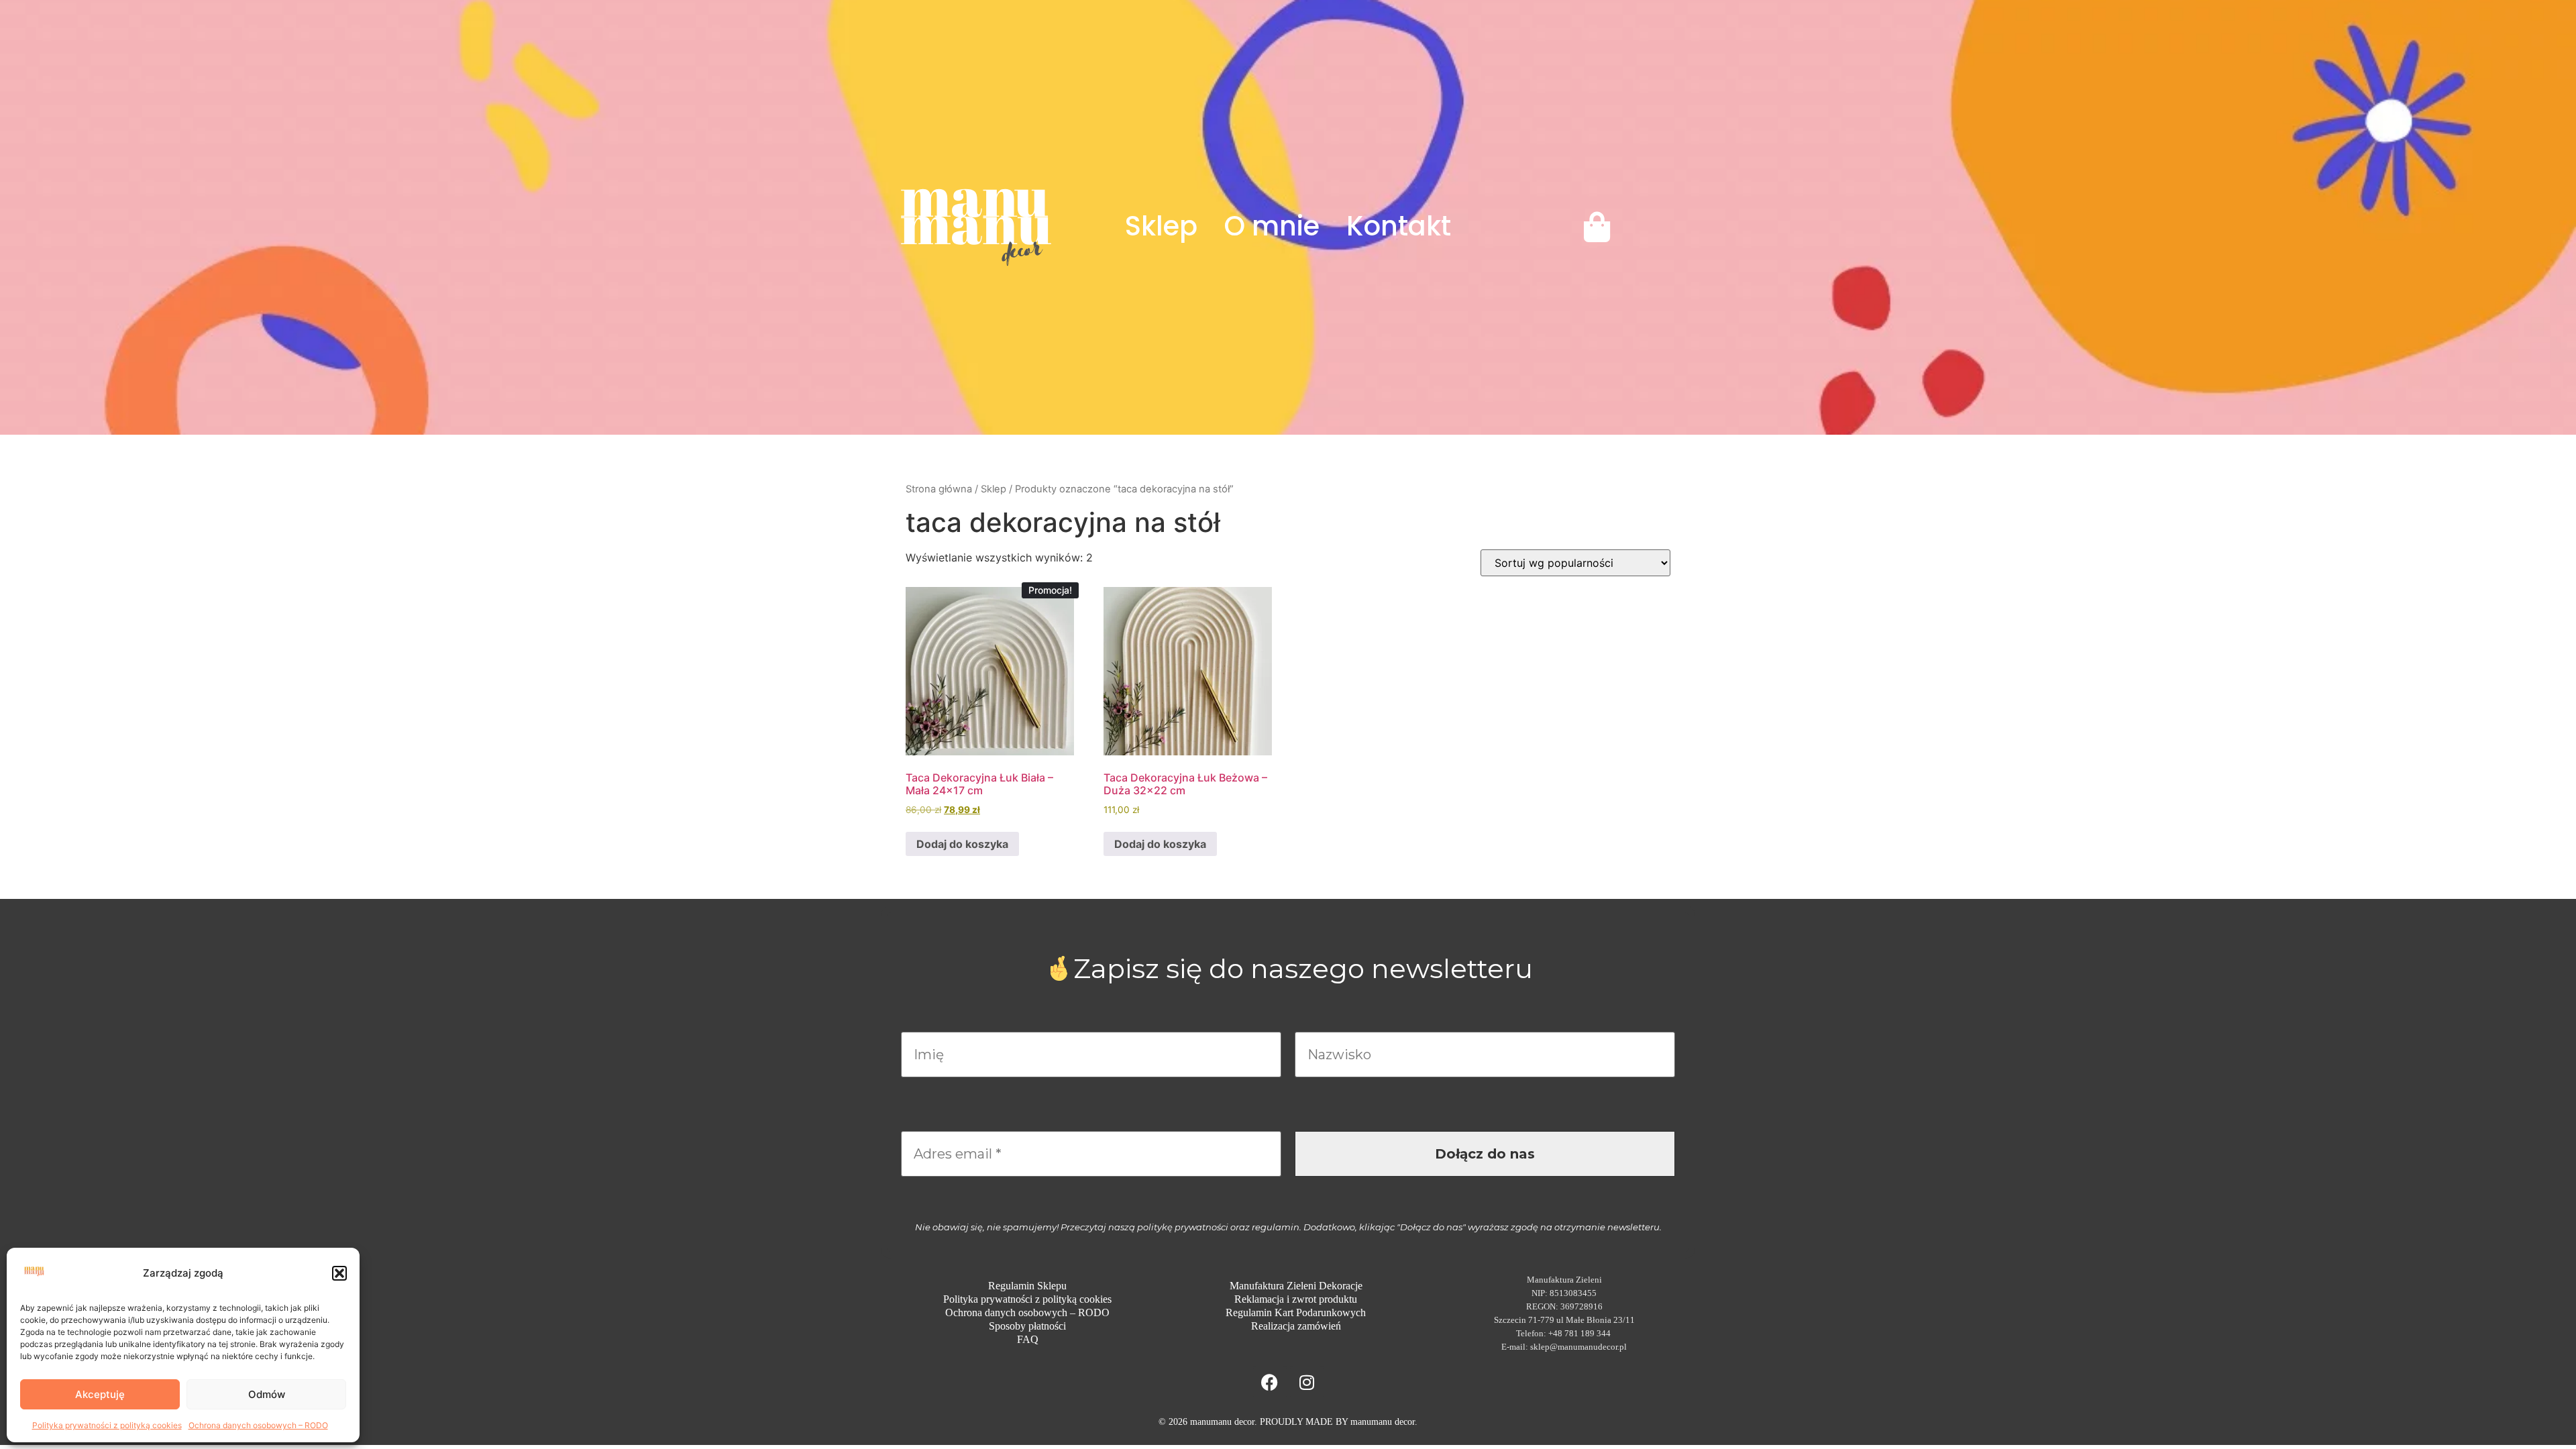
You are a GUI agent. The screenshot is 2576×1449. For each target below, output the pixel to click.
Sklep (1161, 226)
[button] (339, 1273)
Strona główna (939, 489)
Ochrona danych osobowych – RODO (258, 1425)
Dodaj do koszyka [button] (962, 844)
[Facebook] (1270, 1383)
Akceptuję (100, 1394)
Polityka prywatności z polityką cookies (107, 1425)
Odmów (267, 1394)
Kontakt (1399, 226)
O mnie (1272, 226)
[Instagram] (1307, 1383)
